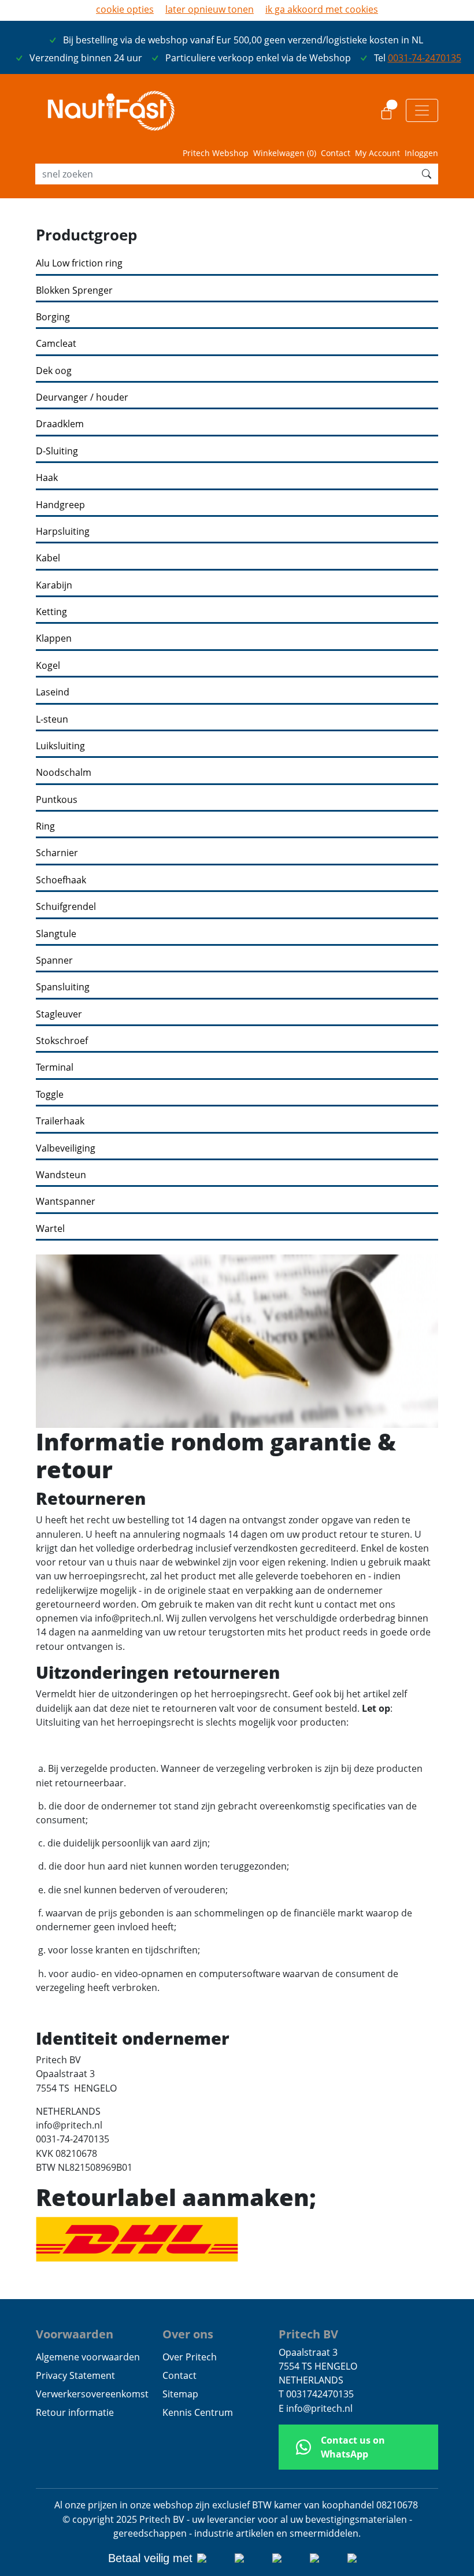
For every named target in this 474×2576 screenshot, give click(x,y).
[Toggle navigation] (422, 110)
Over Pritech (190, 2357)
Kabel (48, 558)
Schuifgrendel (66, 907)
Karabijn (54, 585)
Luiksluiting (60, 746)
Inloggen (421, 153)
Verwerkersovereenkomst (92, 2394)
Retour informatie (75, 2412)
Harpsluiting (63, 532)
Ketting (51, 612)
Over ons (188, 2334)
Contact (336, 153)
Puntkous (57, 800)
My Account (377, 153)
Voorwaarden (75, 2334)
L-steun (52, 719)
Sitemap (180, 2394)
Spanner (54, 961)
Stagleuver (59, 1014)
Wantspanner (66, 1202)
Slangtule (56, 934)
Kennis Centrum (198, 2412)
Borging (53, 317)
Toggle (50, 1095)
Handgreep (60, 505)
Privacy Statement (75, 2375)
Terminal (55, 1067)
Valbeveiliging (66, 1148)
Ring (45, 826)
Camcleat (56, 344)
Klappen (54, 639)
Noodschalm (64, 773)
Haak (47, 478)
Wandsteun (61, 1175)
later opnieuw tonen (210, 9)
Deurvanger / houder (82, 397)
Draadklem (60, 424)
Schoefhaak (61, 880)
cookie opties (125, 9)
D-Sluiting (57, 451)
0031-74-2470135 (425, 58)
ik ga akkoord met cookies (322, 9)
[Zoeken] (427, 174)
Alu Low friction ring (79, 263)
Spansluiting (63, 987)
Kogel (48, 666)
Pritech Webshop (216, 153)
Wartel (50, 1229)
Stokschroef (62, 1041)
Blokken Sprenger (74, 290)
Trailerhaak (60, 1121)
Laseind (53, 692)
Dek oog (54, 371)
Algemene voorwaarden (88, 2357)
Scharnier (57, 853)
